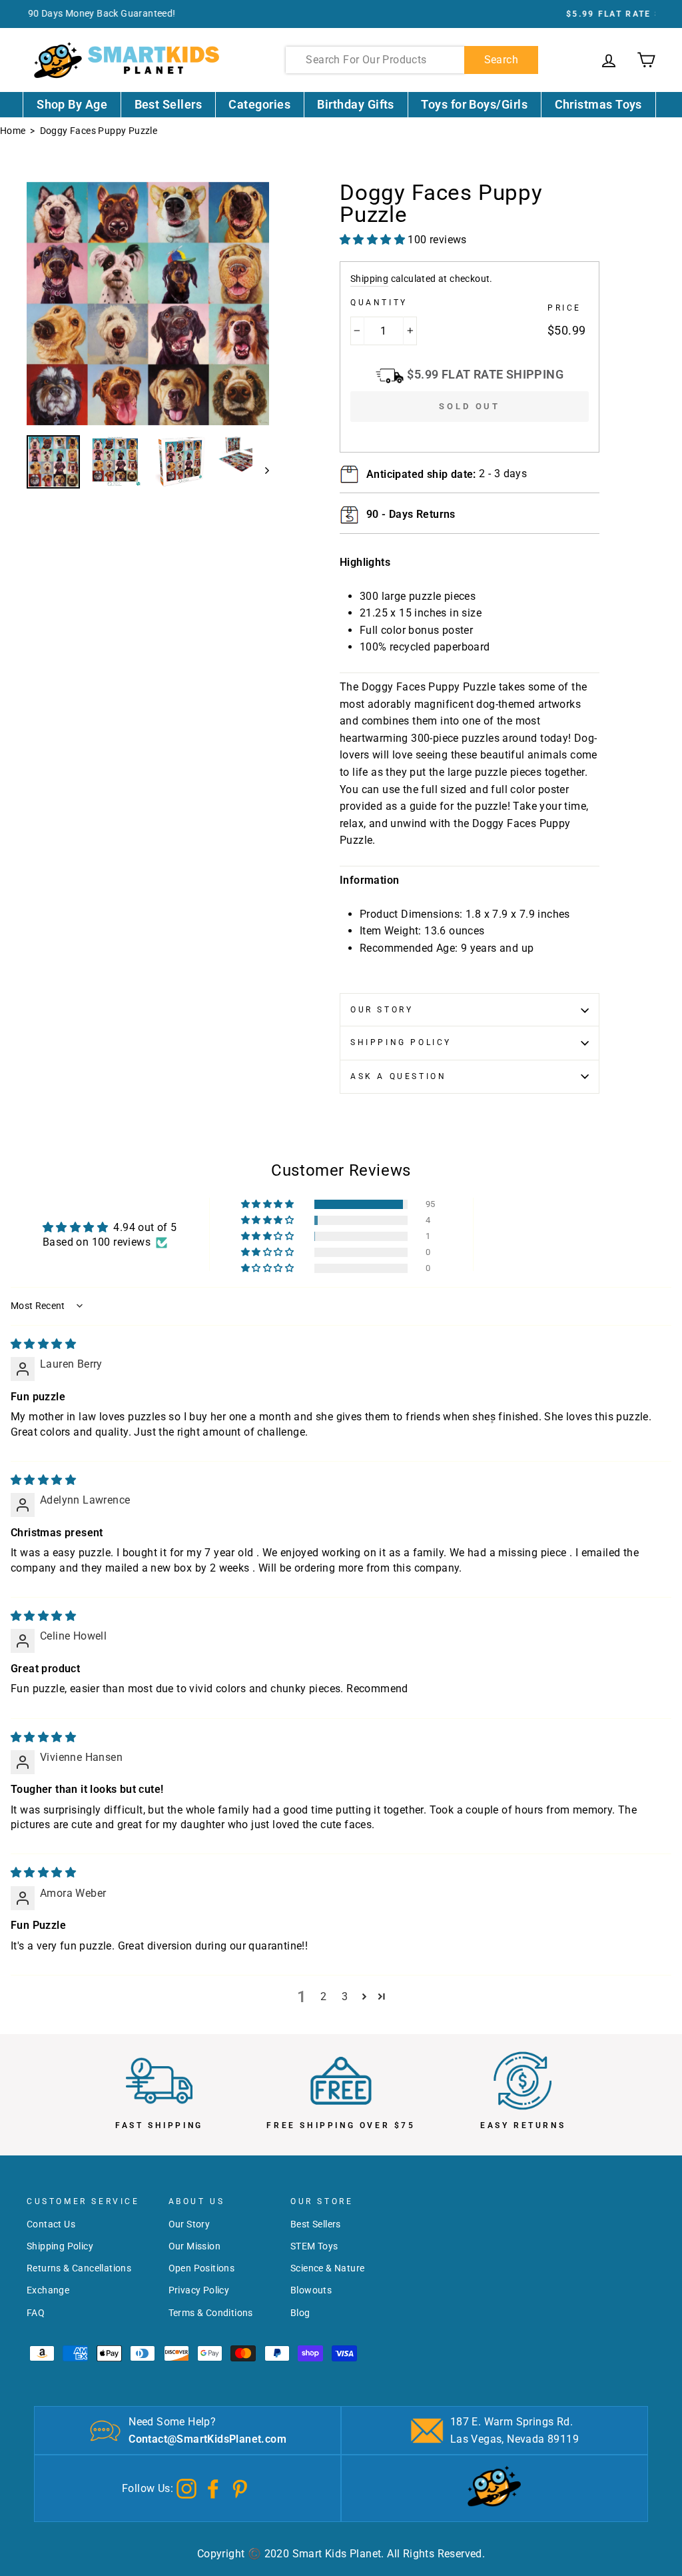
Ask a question (398, 1076)
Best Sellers (169, 104)
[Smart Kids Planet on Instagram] (186, 2488)
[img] (43, 1344)
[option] (341, 14)
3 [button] (345, 1996)
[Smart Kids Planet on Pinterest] (240, 2488)
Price (564, 308)
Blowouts (311, 2290)
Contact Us (51, 2224)
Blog (300, 2313)
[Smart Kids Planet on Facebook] (213, 2488)
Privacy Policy (199, 2290)
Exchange (48, 2290)
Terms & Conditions (211, 2313)
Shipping (369, 279)
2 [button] (323, 1996)
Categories (259, 104)
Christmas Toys (598, 104)
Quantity (379, 303)
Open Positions (202, 2268)
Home (13, 131)
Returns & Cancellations (79, 2268)
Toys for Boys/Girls (474, 104)
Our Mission (194, 2246)
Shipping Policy (401, 1042)
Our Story (382, 1010)
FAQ (36, 2313)
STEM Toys (314, 2246)
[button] (268, 1204)
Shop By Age (72, 104)
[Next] (261, 470)
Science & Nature (327, 2268)
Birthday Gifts (355, 104)
